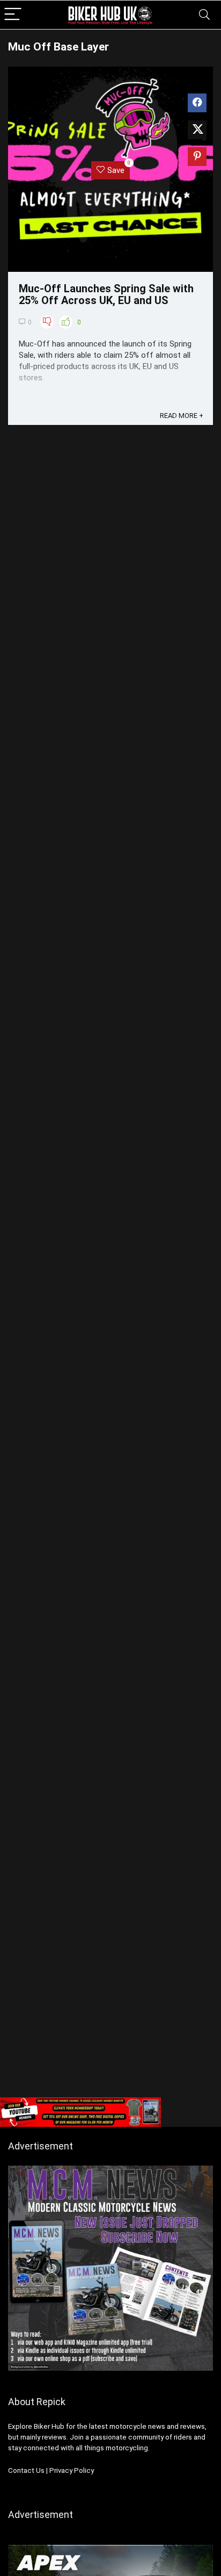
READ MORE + (182, 416)
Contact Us (26, 2470)
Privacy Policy (72, 2470)
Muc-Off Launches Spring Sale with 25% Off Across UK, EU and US (106, 294)
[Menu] (13, 15)
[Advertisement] (110, 1976)
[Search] (204, 15)
